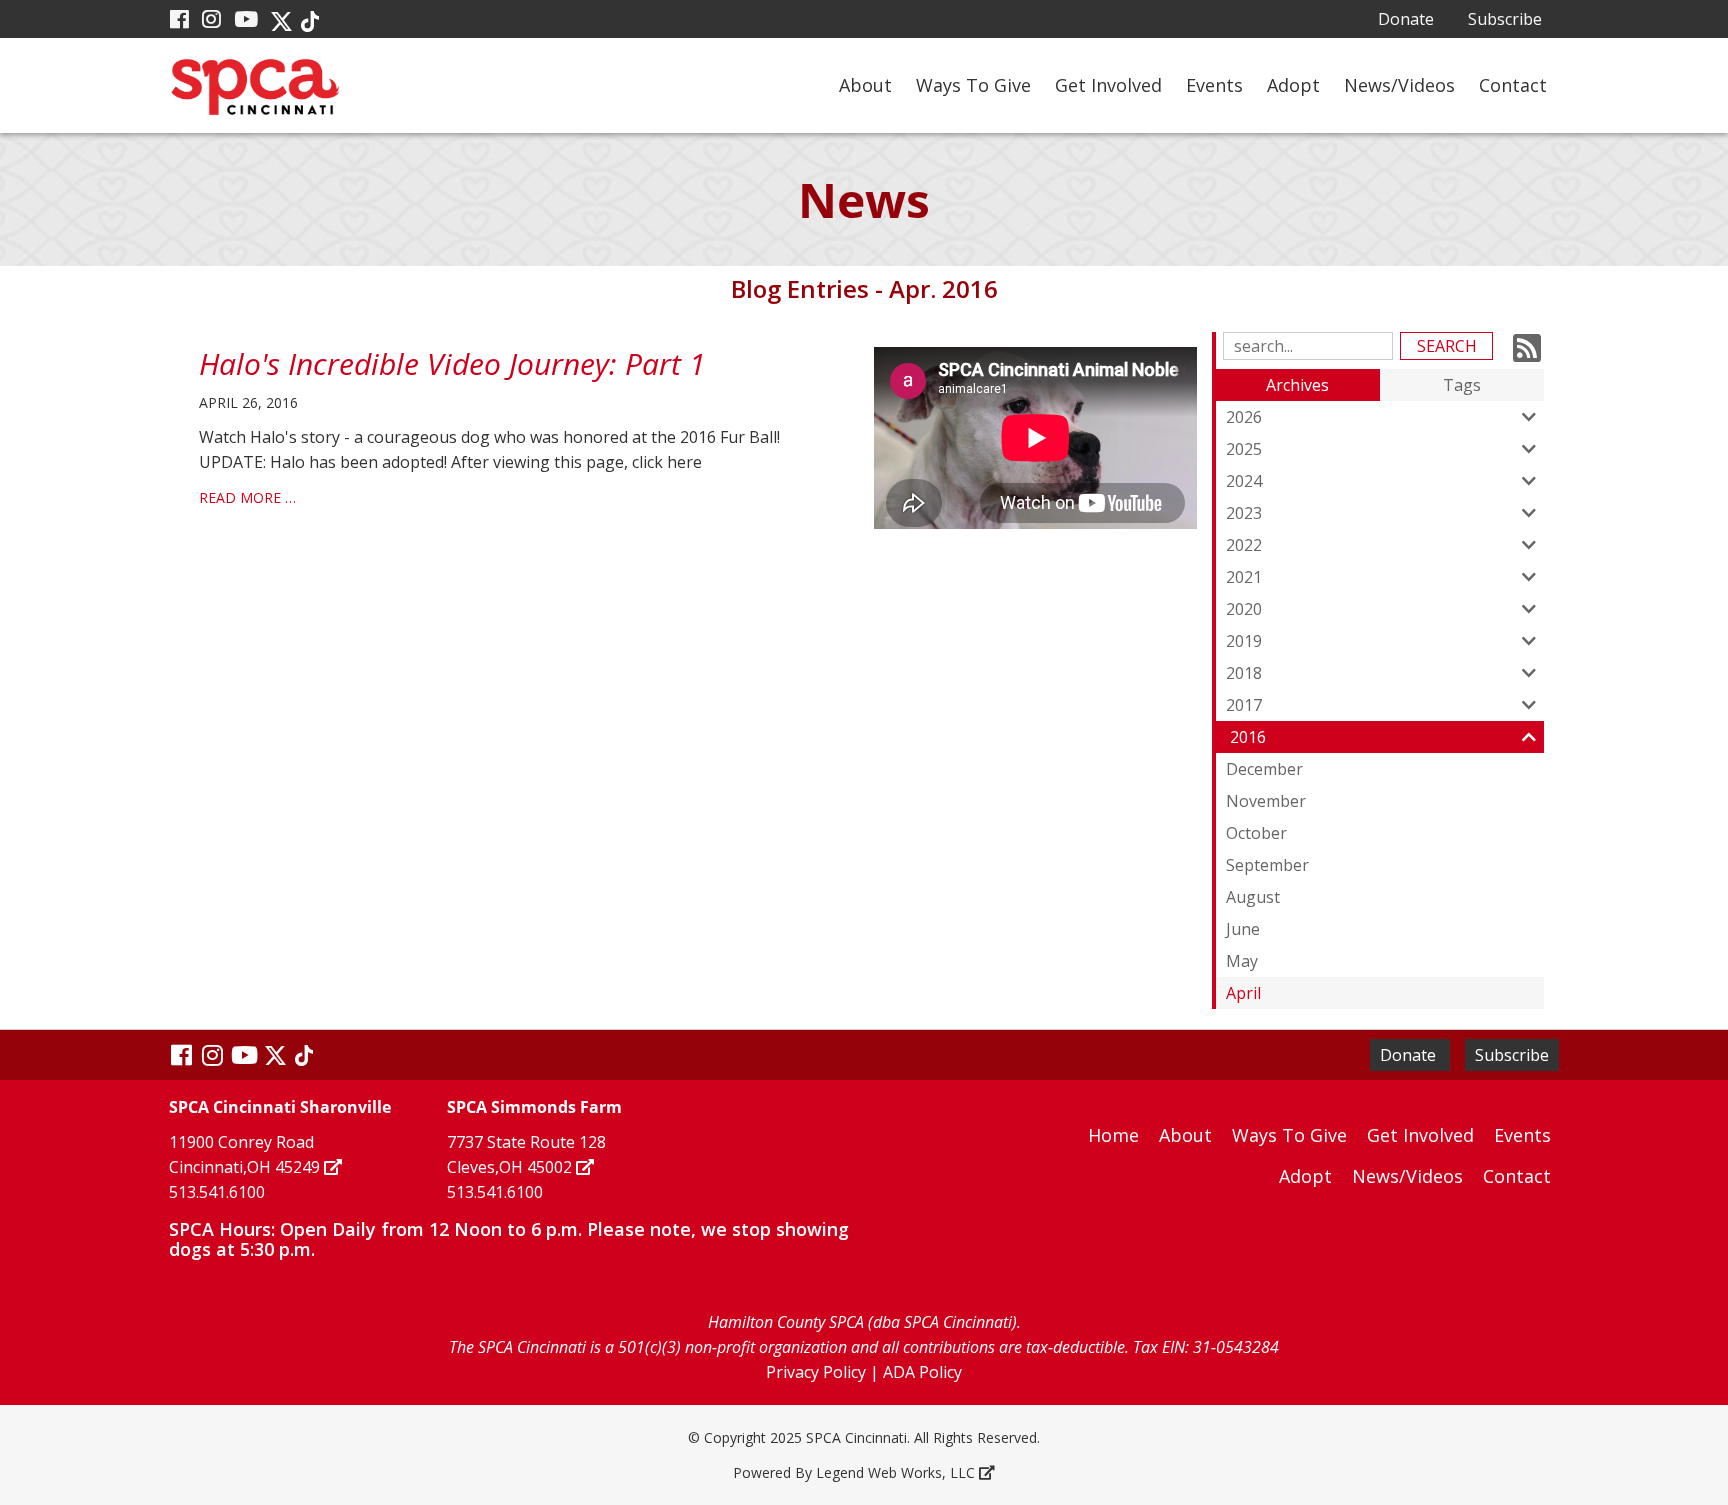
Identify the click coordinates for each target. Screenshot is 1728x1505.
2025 (1244, 449)
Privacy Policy (816, 1372)
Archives (1297, 385)
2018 (1244, 673)
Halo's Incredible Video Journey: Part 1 (452, 363)
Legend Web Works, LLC (895, 1472)
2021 (1244, 577)
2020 (1244, 609)
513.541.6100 (217, 1192)
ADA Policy (922, 1372)
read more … (247, 497)
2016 (1248, 737)
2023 (1244, 513)
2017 (1244, 705)
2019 (1244, 641)
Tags (1462, 385)
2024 (1244, 481)
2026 (1244, 417)
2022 (1244, 545)
